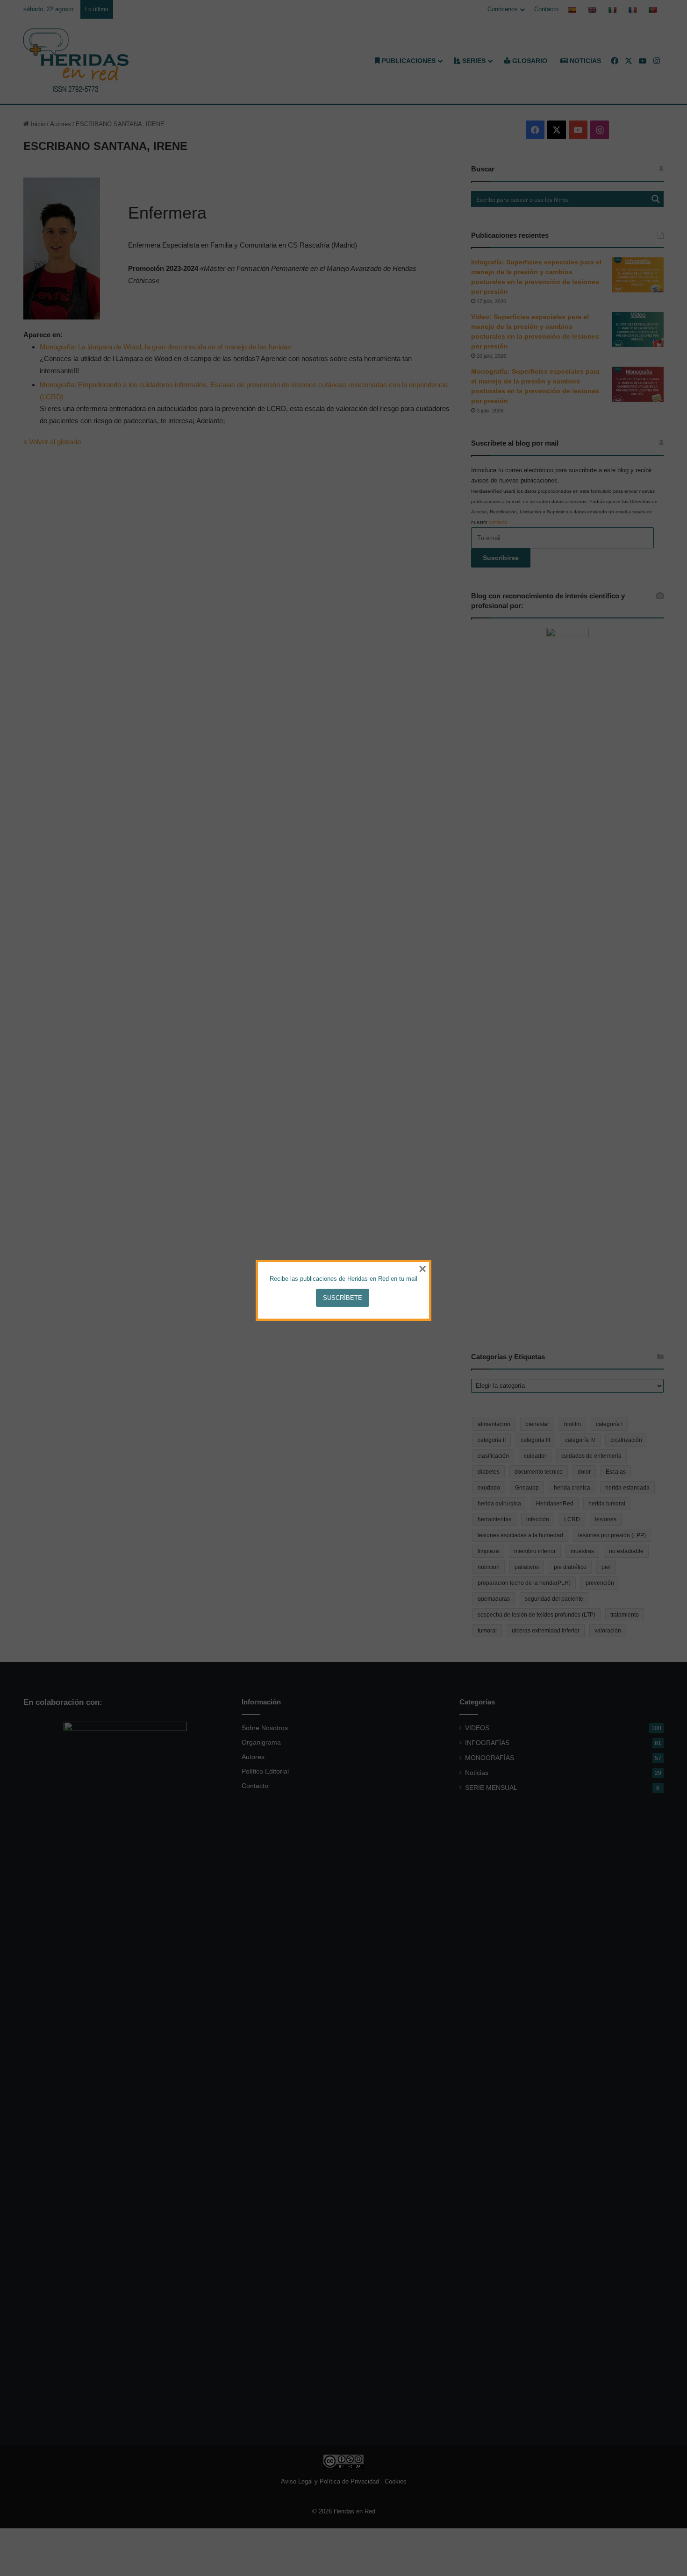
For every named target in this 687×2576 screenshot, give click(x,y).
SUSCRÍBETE (343, 1298)
